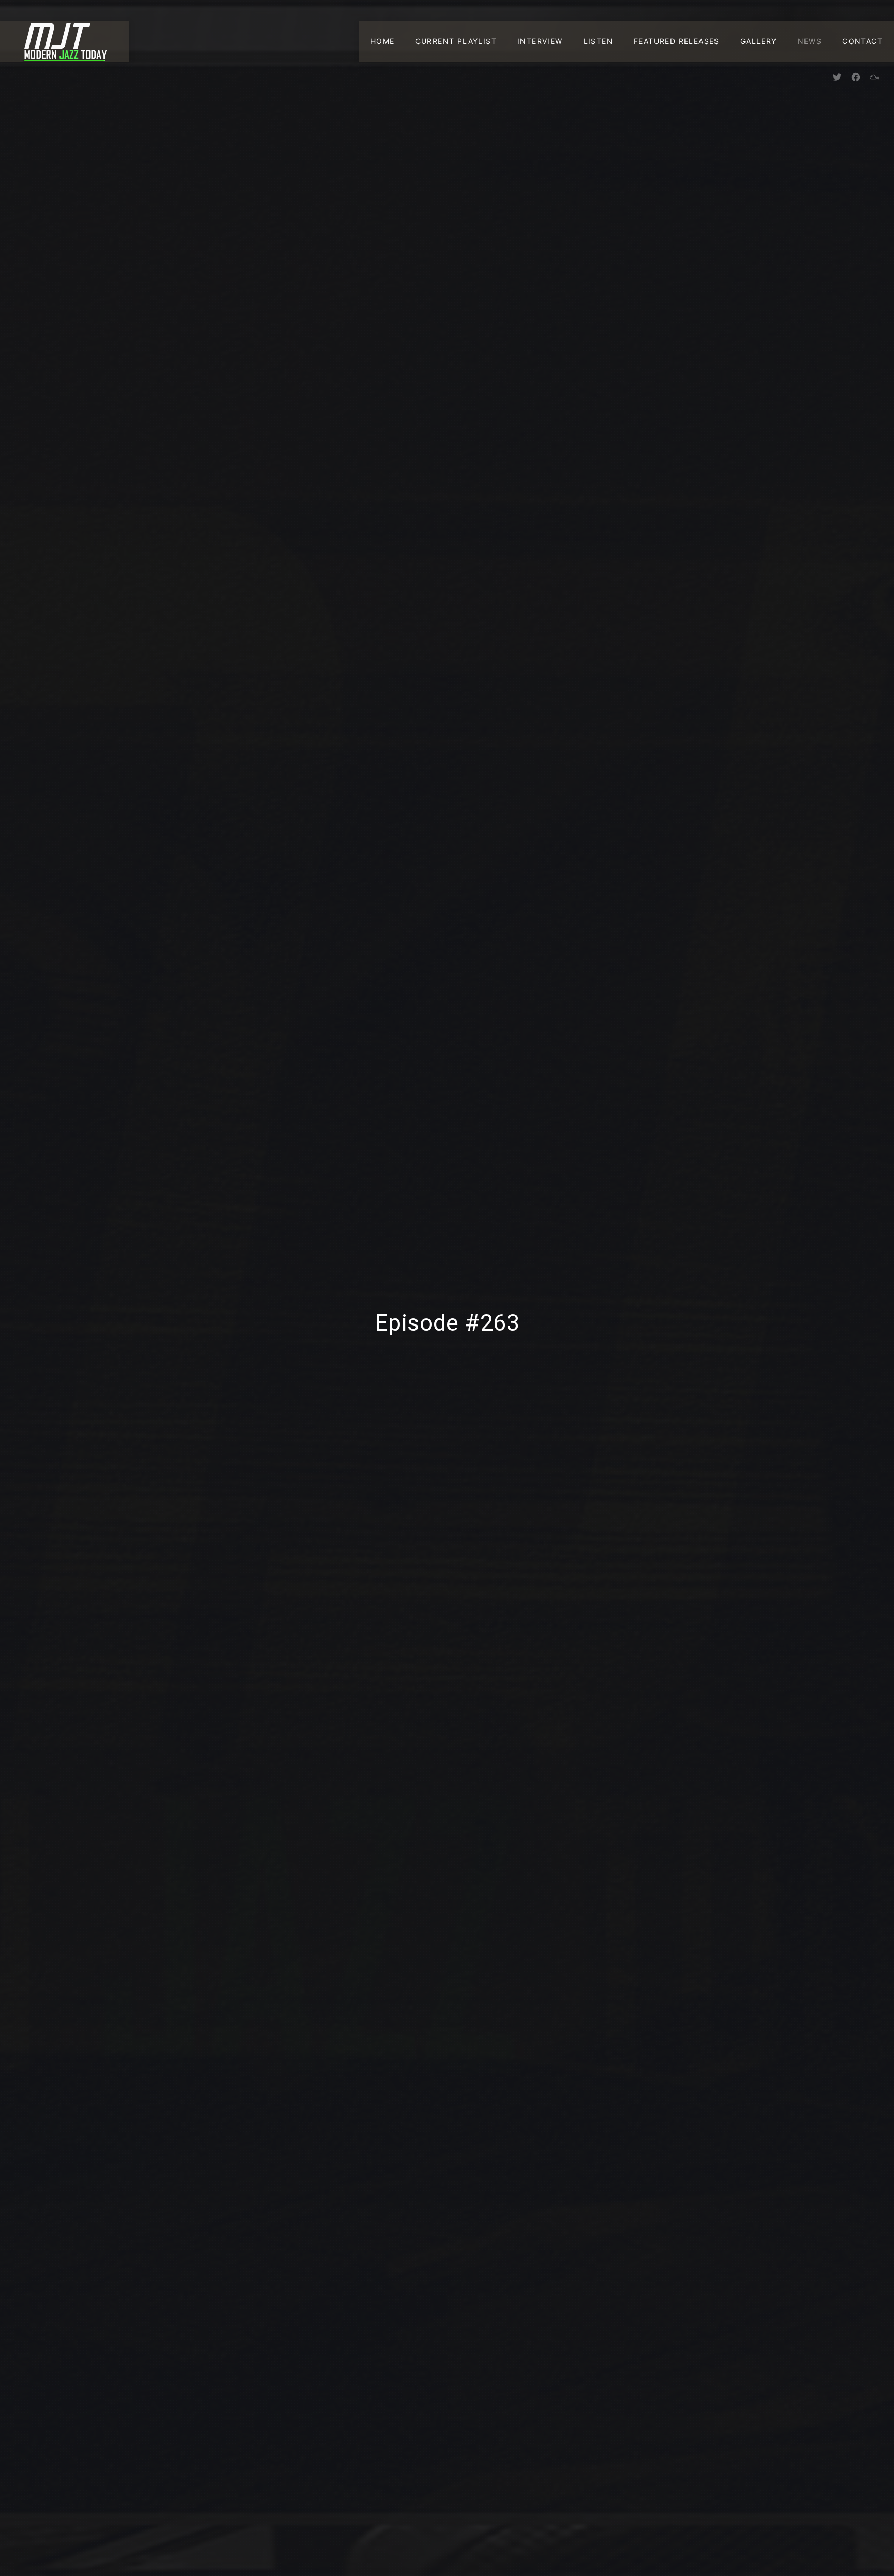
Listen (598, 41)
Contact (862, 41)
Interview (540, 41)
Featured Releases (677, 41)
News (810, 41)
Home (383, 41)
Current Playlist (456, 41)
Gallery (759, 41)
